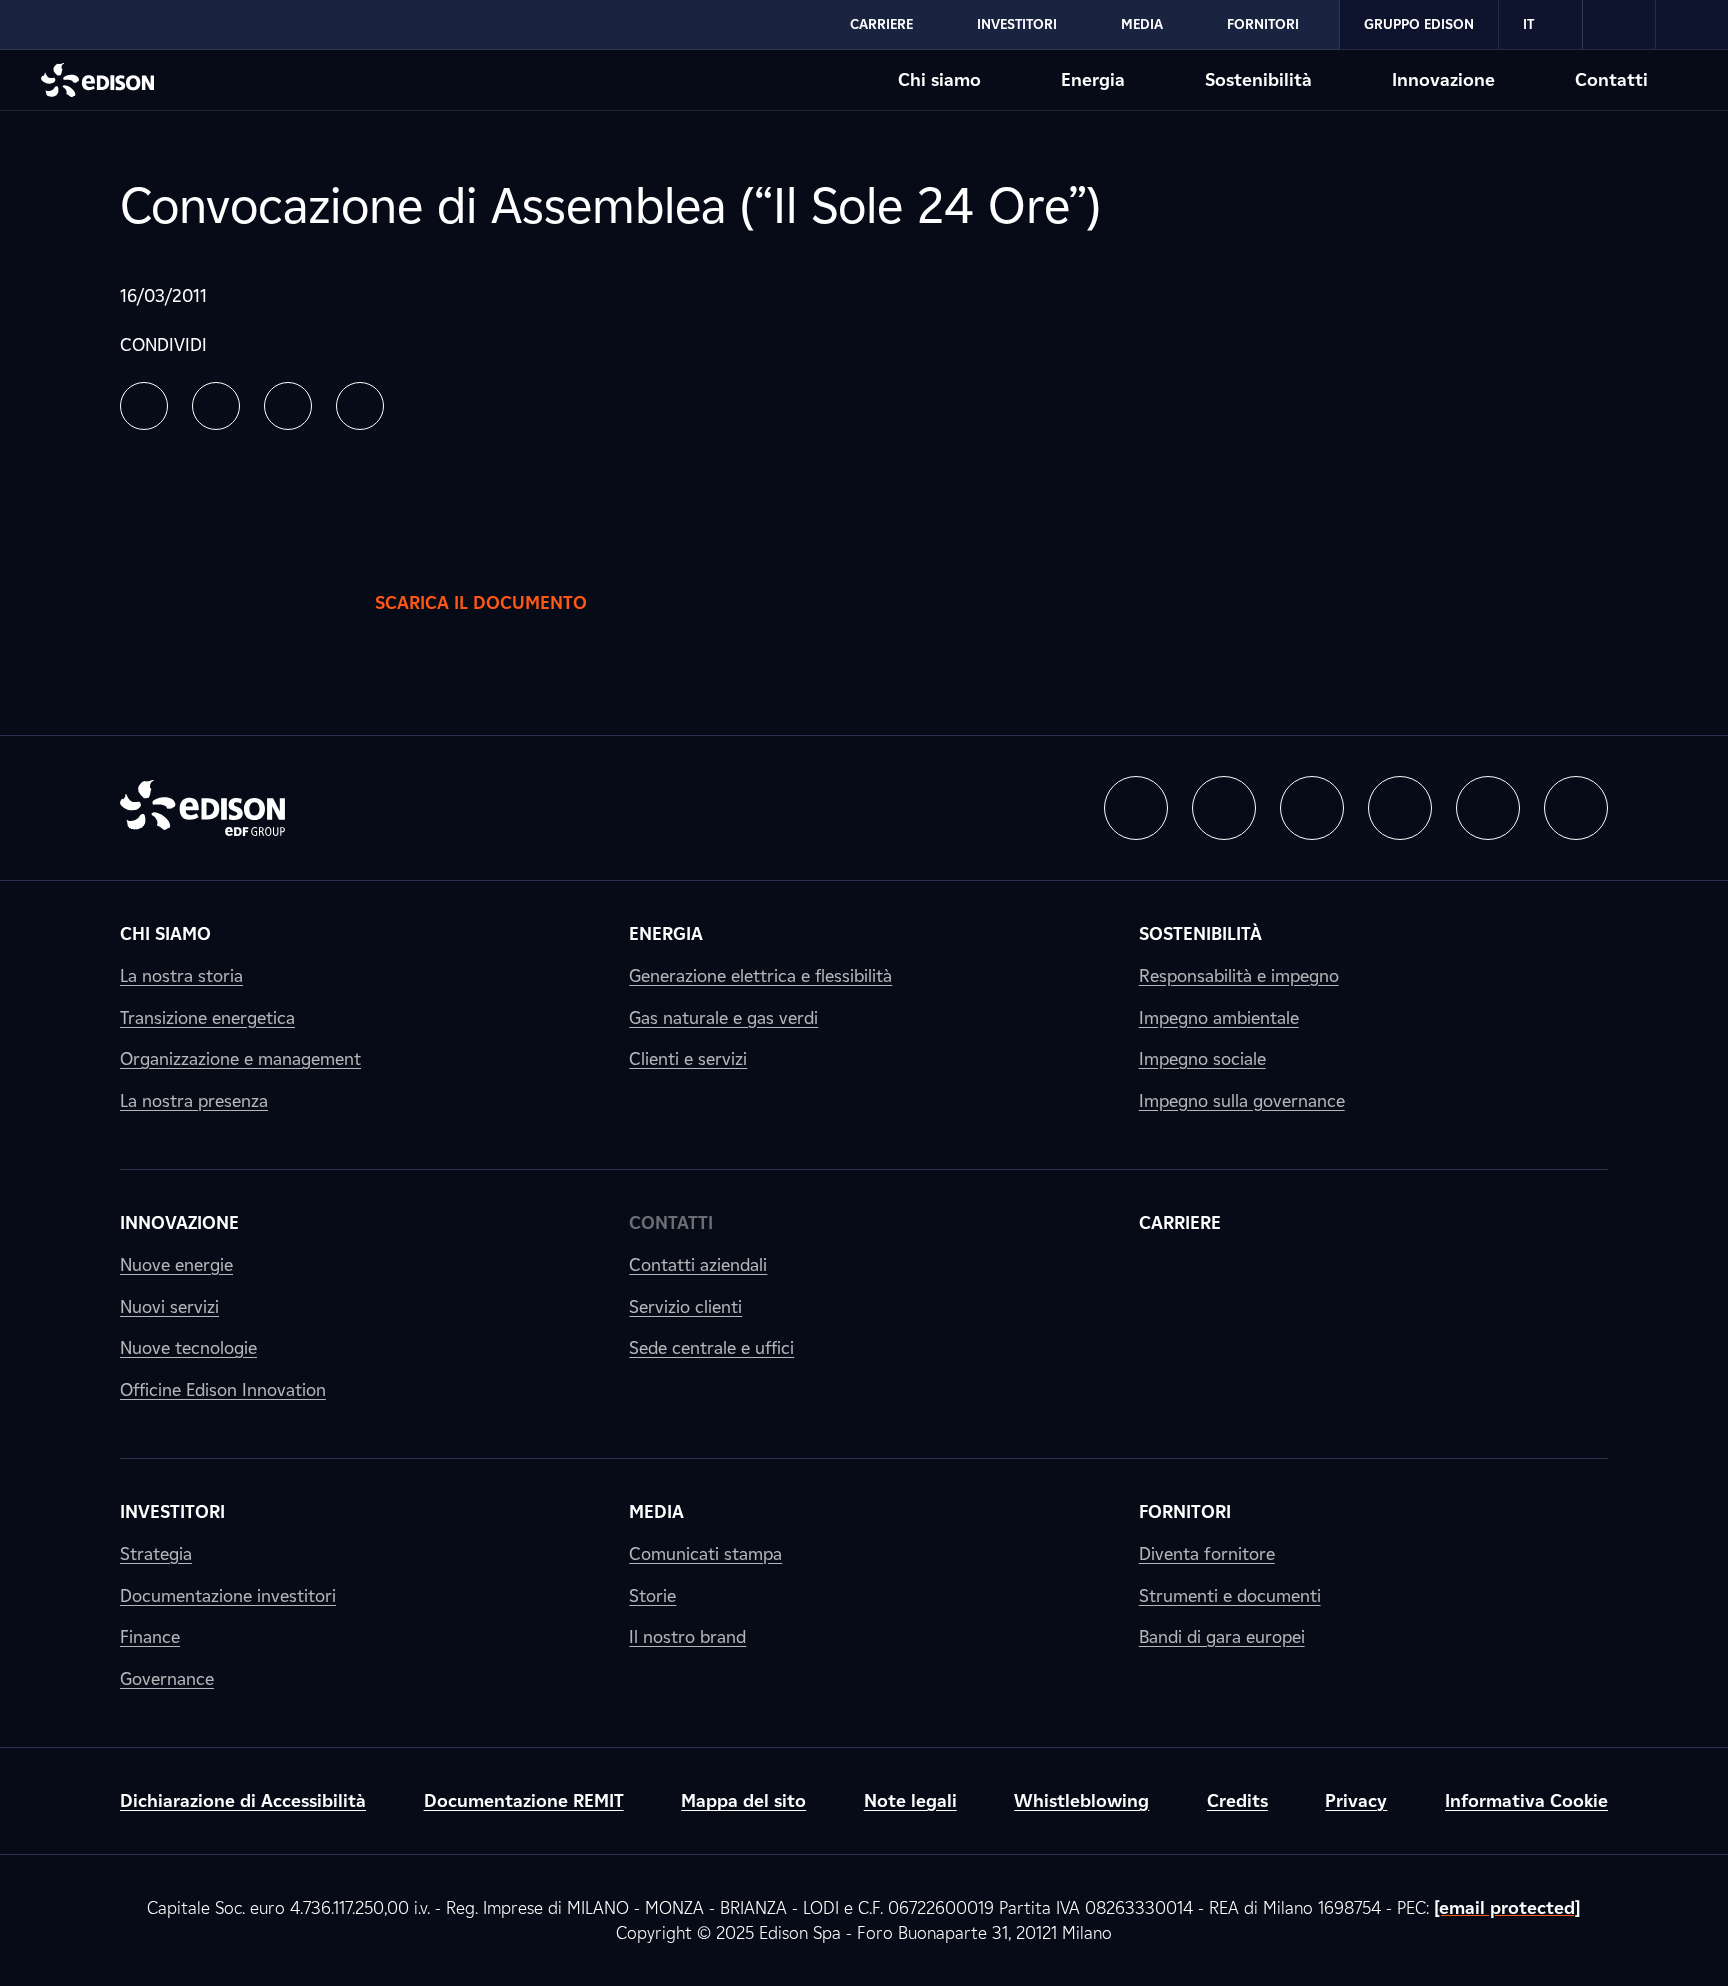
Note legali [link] (910, 1800)
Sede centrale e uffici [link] (711, 1347)
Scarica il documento (481, 602)
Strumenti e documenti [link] (1230, 1595)
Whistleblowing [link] (1081, 1800)
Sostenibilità (1258, 79)
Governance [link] (167, 1678)
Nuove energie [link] (176, 1264)
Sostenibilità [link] (1200, 933)
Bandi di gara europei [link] (1222, 1636)
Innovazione (1443, 79)
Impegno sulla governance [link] (1242, 1100)
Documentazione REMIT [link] (524, 1800)
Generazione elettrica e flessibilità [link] (760, 975)
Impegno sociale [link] (1202, 1058)
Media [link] (656, 1511)
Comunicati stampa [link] (705, 1553)
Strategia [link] (156, 1553)
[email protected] (1507, 1907)
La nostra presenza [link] (194, 1100)
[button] (144, 406)
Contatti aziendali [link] (698, 1264)
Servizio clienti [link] (685, 1306)
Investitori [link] (172, 1511)
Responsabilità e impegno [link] (1239, 975)
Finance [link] (150, 1636)
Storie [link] (652, 1595)
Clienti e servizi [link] (688, 1058)
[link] (1619, 25)
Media (1142, 24)
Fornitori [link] (1185, 1511)
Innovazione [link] (179, 1222)
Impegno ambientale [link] (1219, 1017)
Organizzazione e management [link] (240, 1058)
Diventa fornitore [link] (1207, 1553)
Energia (1093, 79)
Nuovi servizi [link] (169, 1306)
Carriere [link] (1180, 1222)
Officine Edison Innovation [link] (223, 1389)
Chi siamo (939, 79)
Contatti (1611, 79)
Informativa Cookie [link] (1526, 1800)
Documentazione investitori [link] (228, 1595)
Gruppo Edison (1419, 24)
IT (1528, 24)
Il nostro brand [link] (687, 1636)
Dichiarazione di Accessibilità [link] (243, 1800)
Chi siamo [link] (165, 933)
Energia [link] (666, 933)
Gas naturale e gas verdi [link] (723, 1017)
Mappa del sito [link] (743, 1800)
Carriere (881, 24)
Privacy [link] (1356, 1800)
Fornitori (1263, 24)
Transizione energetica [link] (207, 1017)
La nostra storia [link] (181, 975)
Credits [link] (1237, 1800)
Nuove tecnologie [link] (188, 1347)
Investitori (1017, 24)
